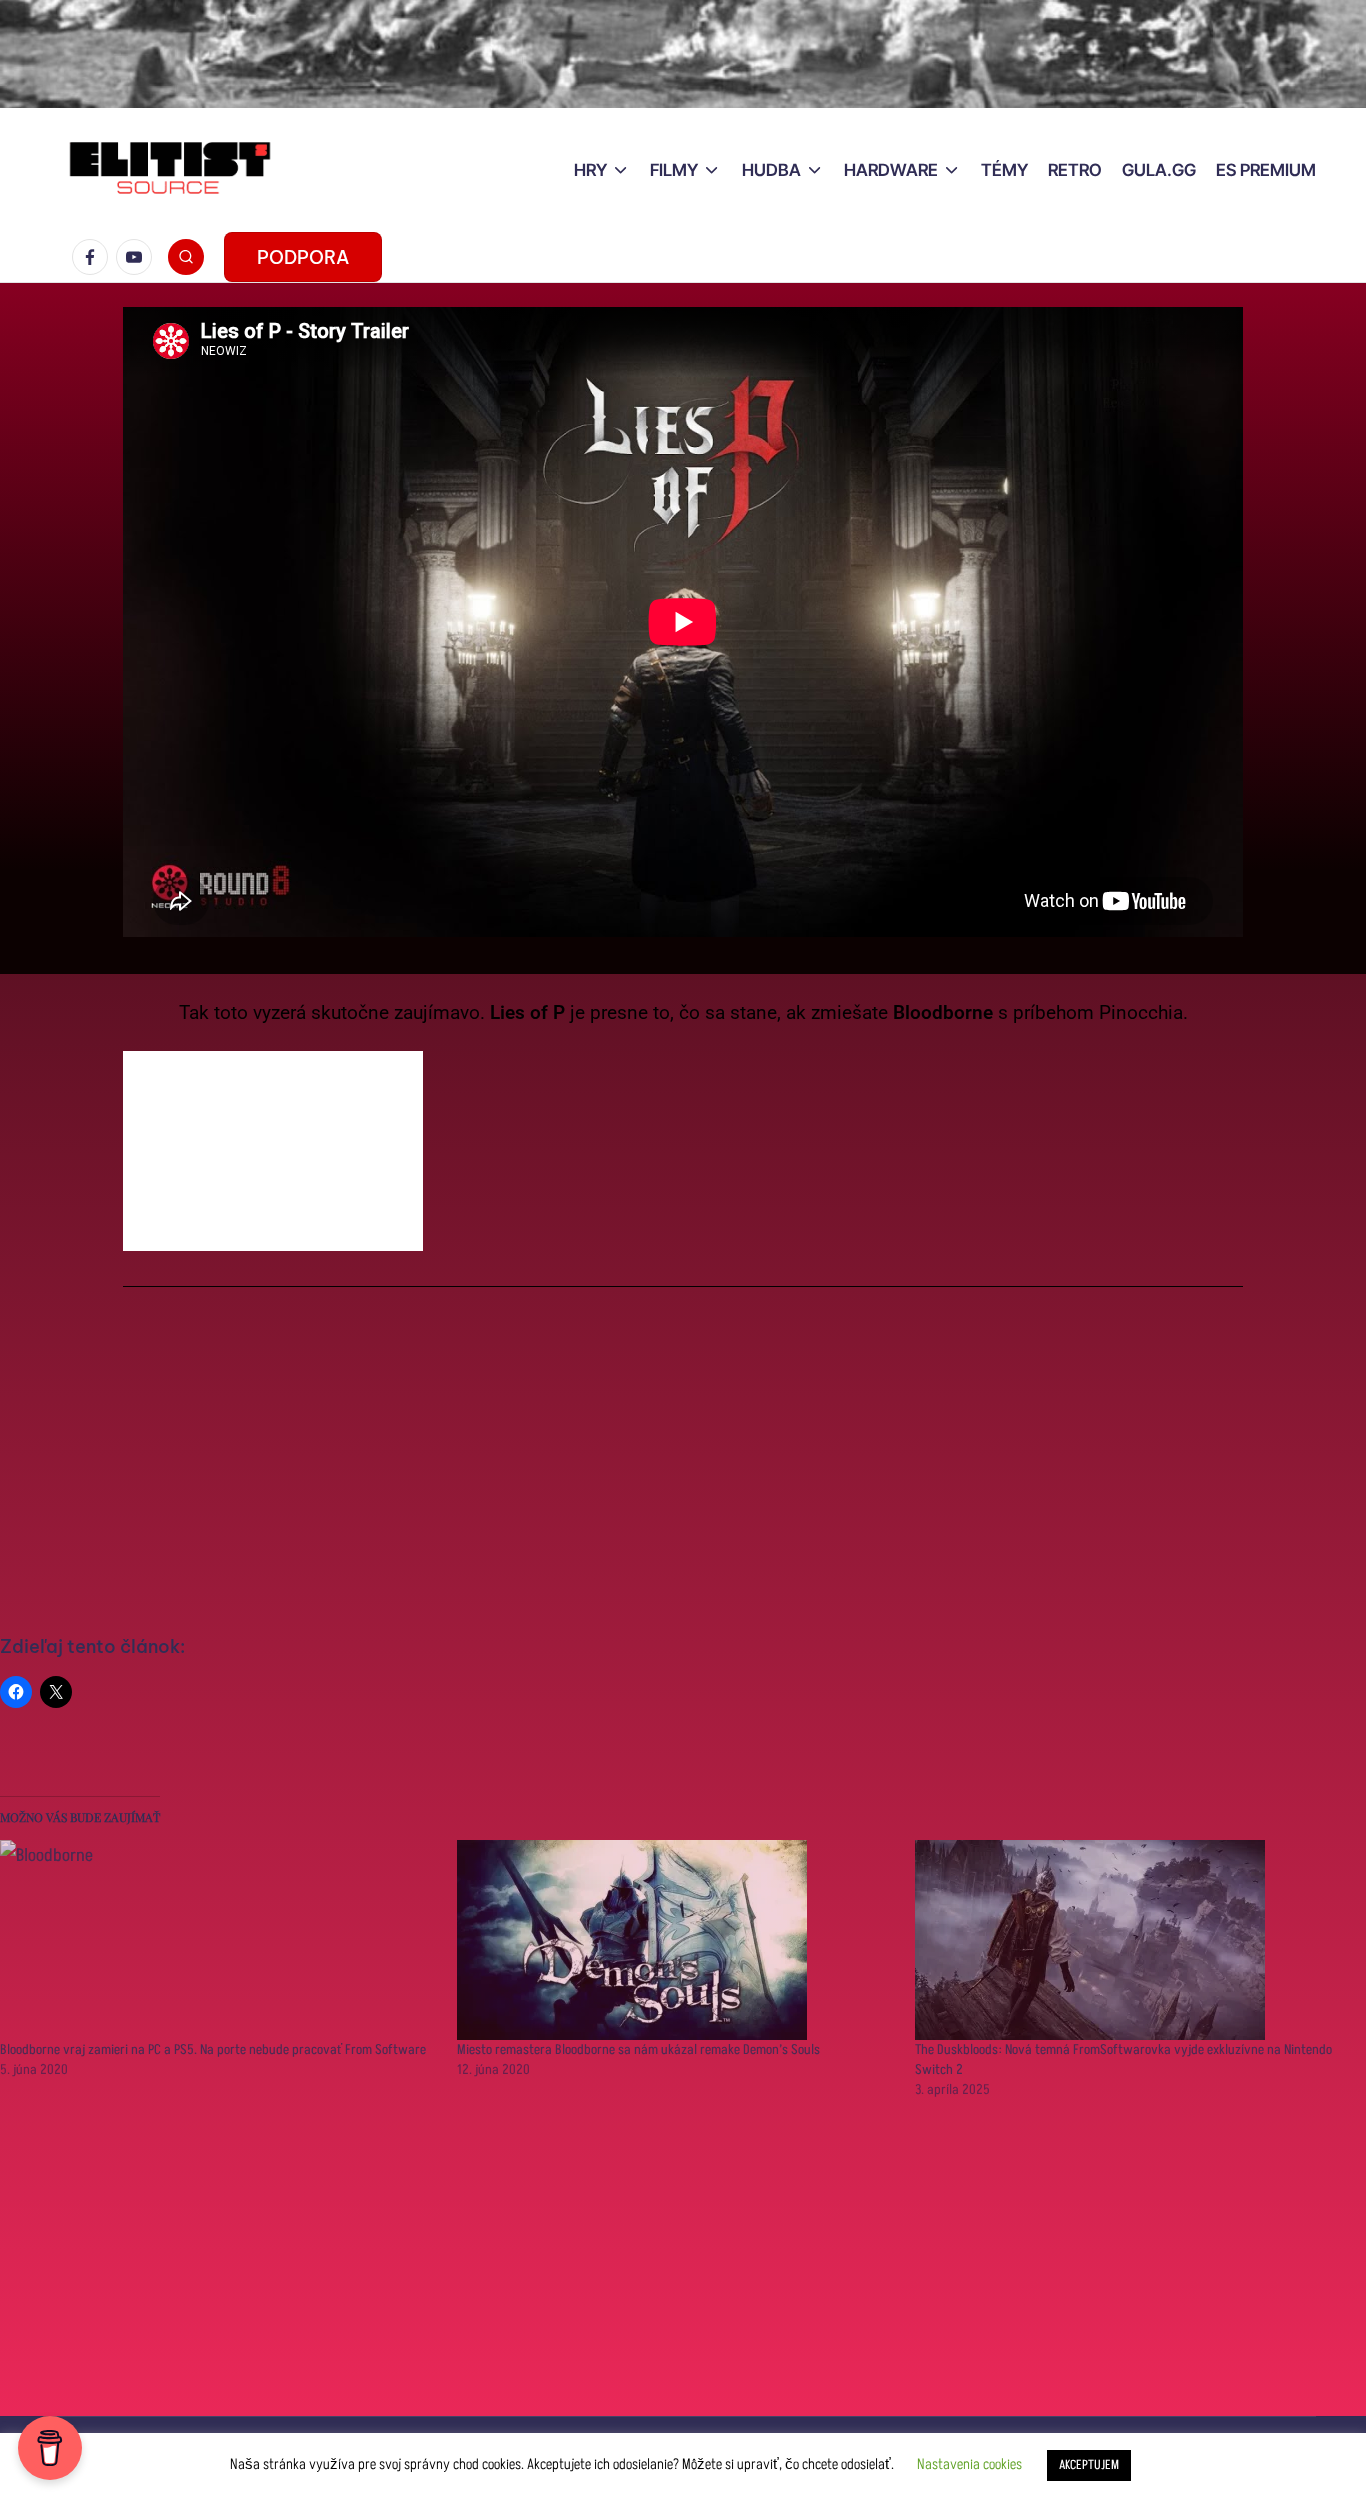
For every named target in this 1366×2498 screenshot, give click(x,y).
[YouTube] (138, 257)
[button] (303, 257)
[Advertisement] (683, 1462)
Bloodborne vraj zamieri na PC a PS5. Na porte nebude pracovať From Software (213, 2049)
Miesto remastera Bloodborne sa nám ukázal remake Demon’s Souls (638, 2049)
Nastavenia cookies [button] (969, 2464)
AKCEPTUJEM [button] (1089, 2465)
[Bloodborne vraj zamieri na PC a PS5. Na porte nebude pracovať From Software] (218, 1940)
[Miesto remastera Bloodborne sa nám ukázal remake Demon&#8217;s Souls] (675, 1940)
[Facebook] (94, 257)
